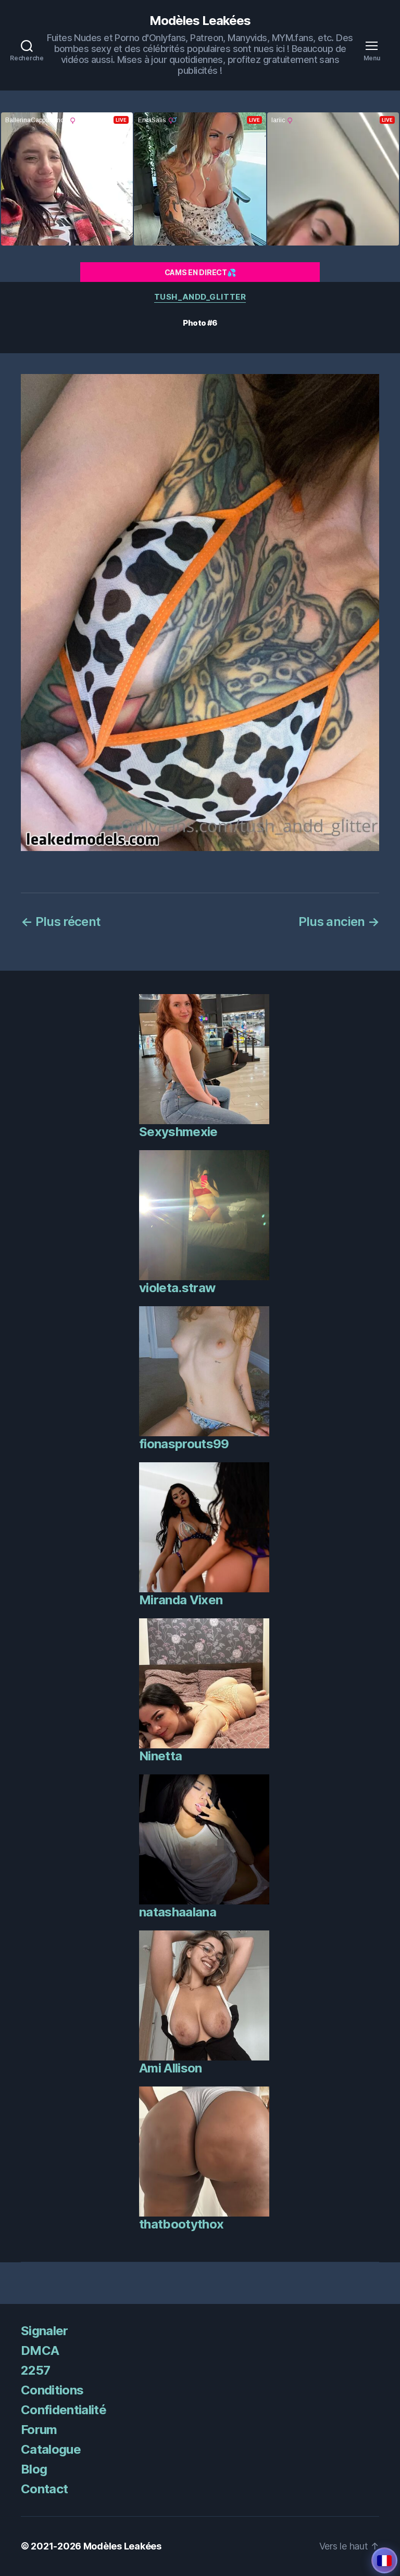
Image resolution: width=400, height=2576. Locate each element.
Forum (39, 2430)
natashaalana (178, 1912)
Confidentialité (64, 2410)
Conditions (52, 2390)
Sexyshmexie (178, 1132)
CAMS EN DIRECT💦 (200, 272)
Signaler (45, 2331)
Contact (44, 2489)
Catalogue (51, 2449)
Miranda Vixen (181, 1600)
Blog (34, 2469)
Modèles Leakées (200, 21)
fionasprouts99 (184, 1444)
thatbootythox (181, 2224)
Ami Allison (171, 2068)
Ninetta (160, 1756)
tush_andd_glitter (200, 297)
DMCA (40, 2350)
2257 (35, 2370)
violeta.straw (177, 1288)
